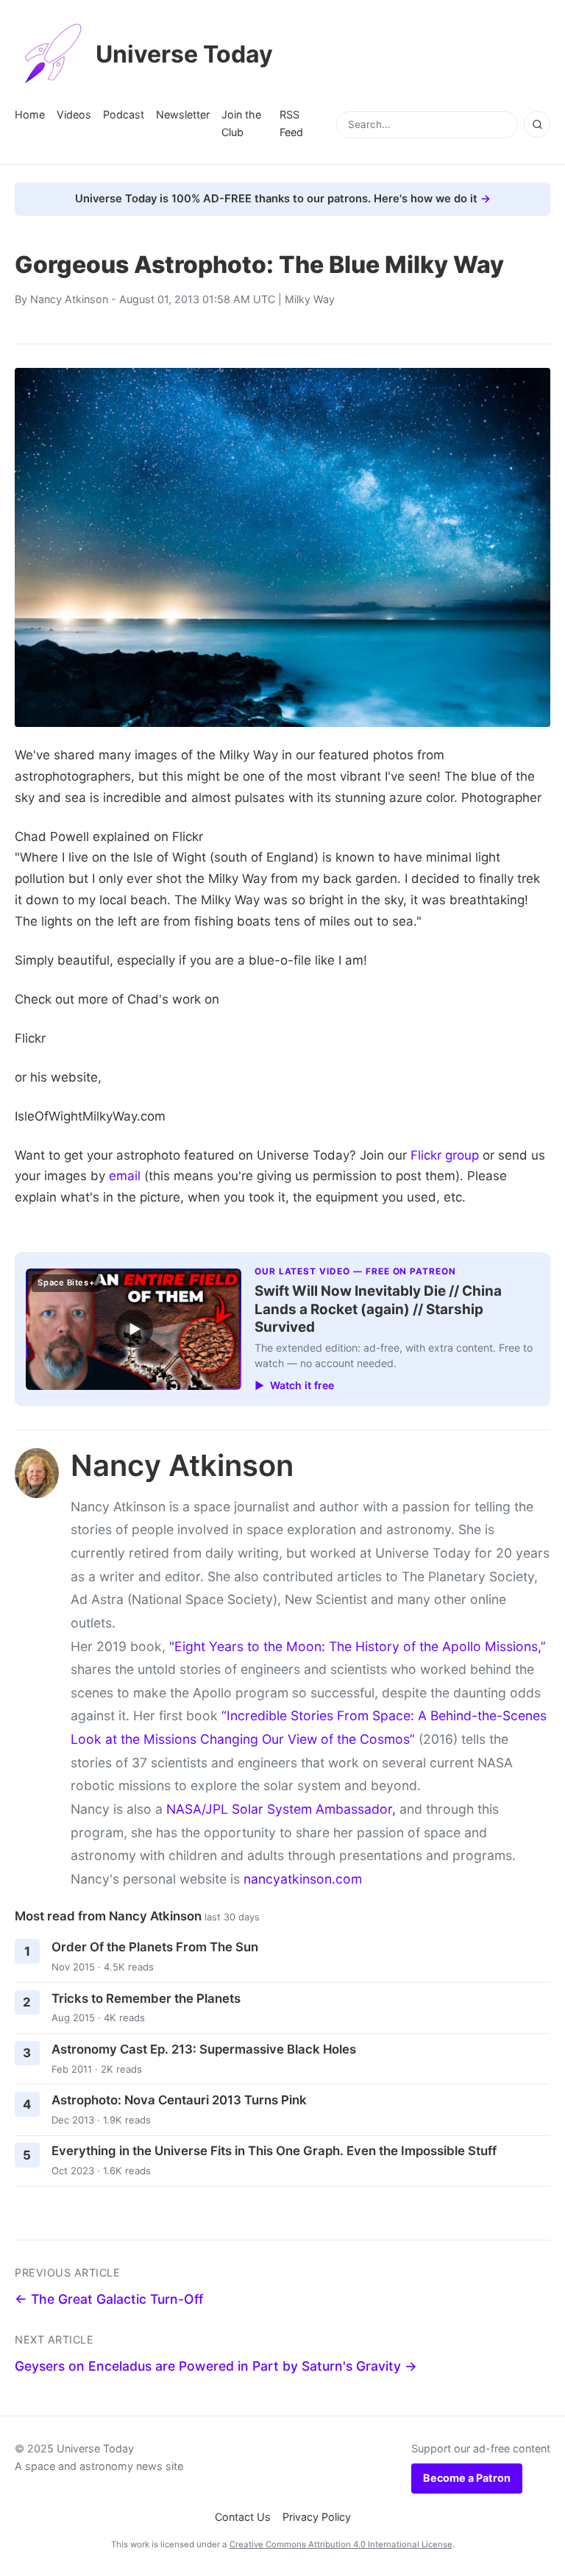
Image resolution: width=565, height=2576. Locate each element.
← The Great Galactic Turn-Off (109, 2299)
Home (30, 114)
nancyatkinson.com (303, 1879)
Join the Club (241, 123)
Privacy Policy (317, 2517)
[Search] (537, 124)
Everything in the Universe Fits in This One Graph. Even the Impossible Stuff (274, 2151)
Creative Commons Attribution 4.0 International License (341, 2544)
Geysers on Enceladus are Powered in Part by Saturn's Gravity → (216, 2366)
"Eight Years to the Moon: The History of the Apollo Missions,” (358, 1646)
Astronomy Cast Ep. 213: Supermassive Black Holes (204, 2049)
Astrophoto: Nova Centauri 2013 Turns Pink (179, 2100)
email (125, 1176)
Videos (74, 114)
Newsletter (183, 114)
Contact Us (243, 2517)
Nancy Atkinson (69, 299)
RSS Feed (291, 123)
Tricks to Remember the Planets (146, 1998)
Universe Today (184, 54)
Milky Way (310, 299)
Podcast (124, 114)
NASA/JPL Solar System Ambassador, (281, 1809)
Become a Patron (467, 2478)
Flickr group (445, 1155)
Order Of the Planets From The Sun (155, 1947)
